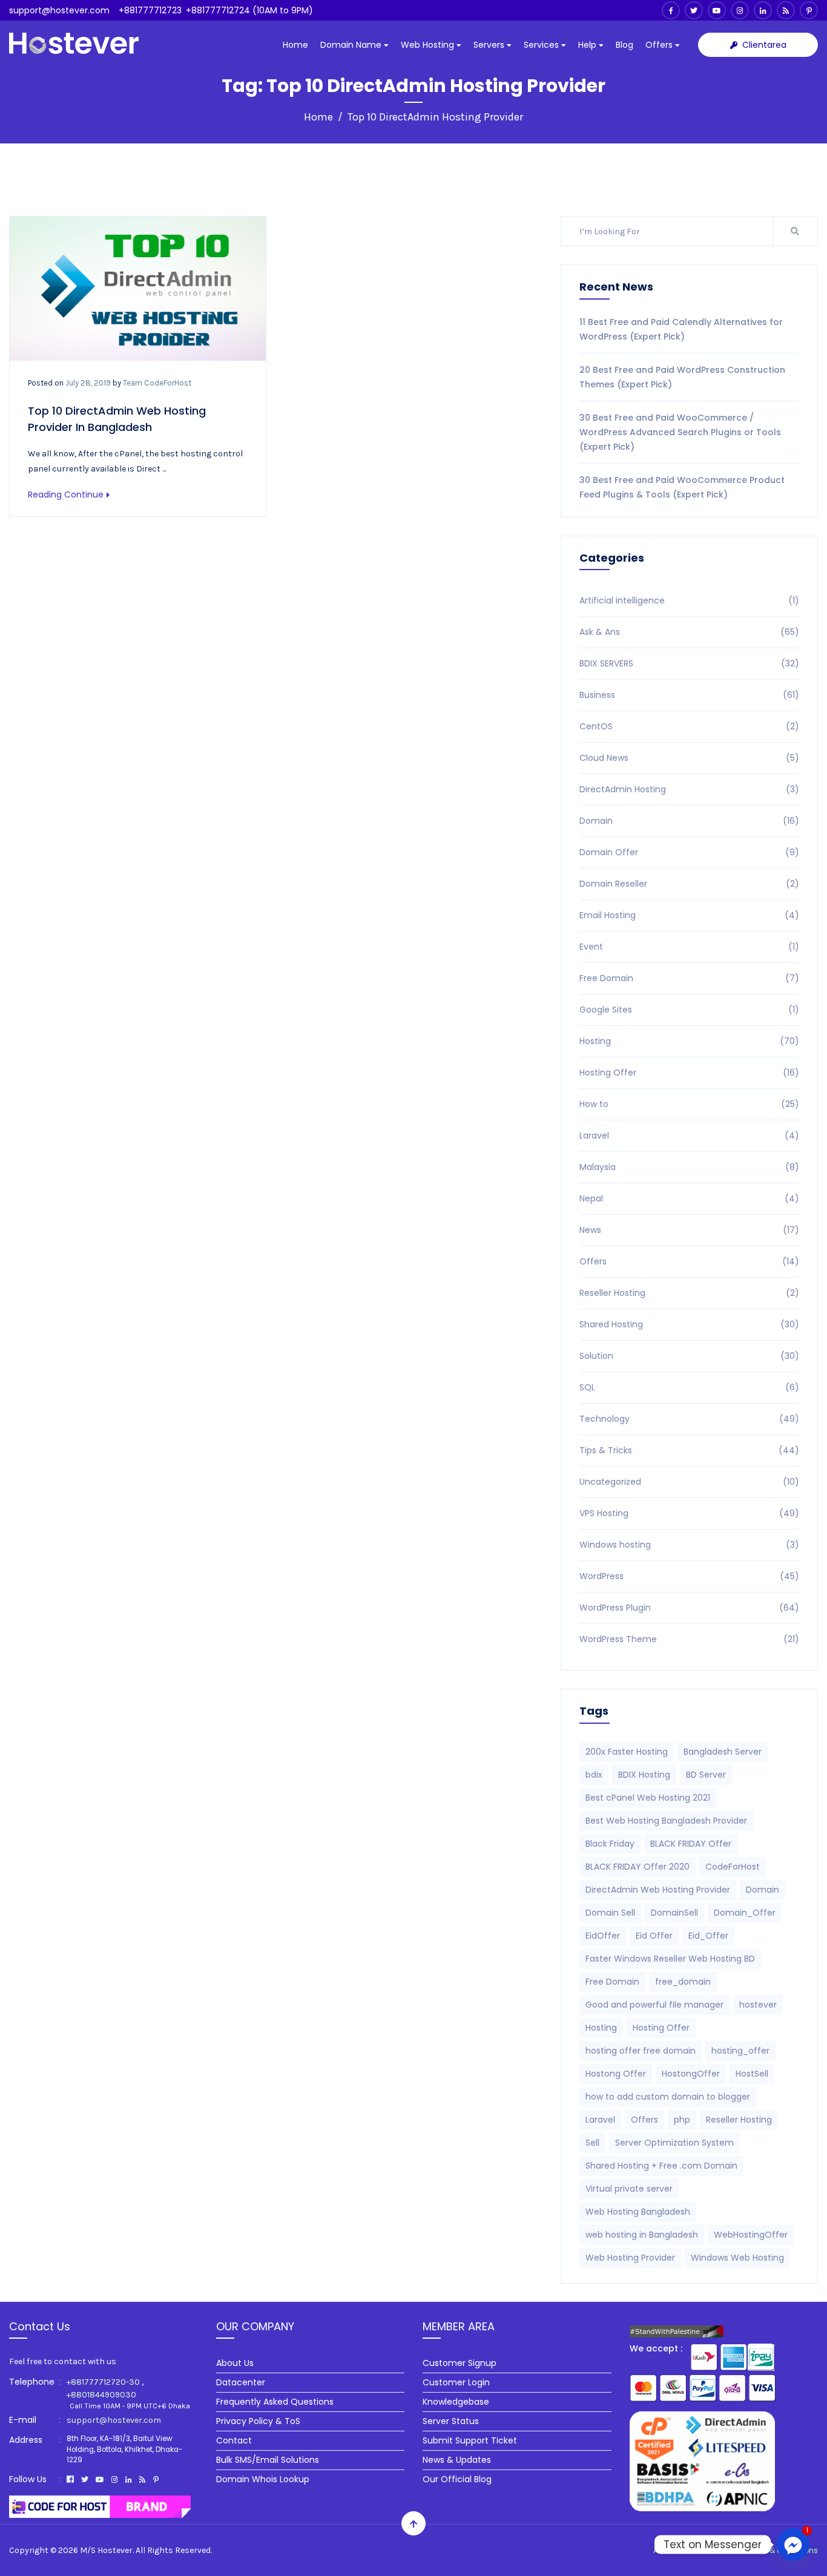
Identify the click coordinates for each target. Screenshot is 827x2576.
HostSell (752, 2074)
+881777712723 (150, 10)
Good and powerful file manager (654, 2005)
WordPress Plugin (689, 1608)
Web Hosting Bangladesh (638, 2212)
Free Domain (689, 978)
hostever (758, 2005)
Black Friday (610, 1844)
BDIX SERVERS (689, 663)
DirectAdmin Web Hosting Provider (658, 1890)
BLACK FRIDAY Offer (691, 1844)
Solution (689, 1356)
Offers (660, 45)
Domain (689, 821)
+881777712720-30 (103, 2382)
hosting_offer (740, 2051)
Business (689, 695)
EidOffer (603, 1936)
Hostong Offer (616, 2074)
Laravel (689, 1135)
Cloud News (689, 758)
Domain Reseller (689, 884)
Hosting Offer (689, 1073)
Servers (490, 45)
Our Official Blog (457, 2479)
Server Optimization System (674, 2143)
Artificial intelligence (689, 600)
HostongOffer (691, 2074)
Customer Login (456, 2382)
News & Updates (457, 2460)
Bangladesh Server (723, 1752)
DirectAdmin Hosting (689, 789)
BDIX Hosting (644, 1775)
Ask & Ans (689, 632)
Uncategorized (689, 1482)
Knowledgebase (456, 2402)
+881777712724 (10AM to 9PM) (249, 10)
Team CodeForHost (157, 383)
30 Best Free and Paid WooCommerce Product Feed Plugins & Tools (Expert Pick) (682, 487)
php (682, 2120)
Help (588, 45)
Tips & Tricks (689, 1450)
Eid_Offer (708, 1936)
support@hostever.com (59, 10)
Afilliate (714, 2550)
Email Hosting (689, 915)
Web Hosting (429, 45)
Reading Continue (66, 494)
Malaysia (689, 1167)
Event (689, 947)
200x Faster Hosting (627, 1752)
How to (689, 1104)
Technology (689, 1419)
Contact (234, 2440)
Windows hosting (689, 1545)
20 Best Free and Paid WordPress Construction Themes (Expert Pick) (682, 377)
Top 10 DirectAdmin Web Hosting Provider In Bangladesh (117, 419)
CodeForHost (733, 1867)
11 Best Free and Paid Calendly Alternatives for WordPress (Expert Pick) (681, 329)
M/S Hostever (106, 2550)
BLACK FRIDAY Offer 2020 (638, 1867)
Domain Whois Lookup (263, 2479)
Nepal (689, 1198)
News (689, 1230)
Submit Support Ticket (470, 2440)
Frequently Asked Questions (275, 2402)
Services (542, 45)
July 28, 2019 (88, 383)
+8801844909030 (101, 2395)
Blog (624, 45)
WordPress (689, 1576)
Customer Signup (460, 2363)
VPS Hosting (689, 1513)
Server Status (451, 2421)
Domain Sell (610, 1913)
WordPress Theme (689, 1639)
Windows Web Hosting (737, 2258)
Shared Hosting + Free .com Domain (661, 2166)
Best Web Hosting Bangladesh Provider (666, 1821)
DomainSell (674, 1913)
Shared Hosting (689, 1324)
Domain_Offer (745, 1913)
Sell (592, 2143)
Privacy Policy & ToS (258, 2421)
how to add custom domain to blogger (668, 2097)
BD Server (706, 1775)
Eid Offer (654, 1936)
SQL (689, 1387)
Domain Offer (689, 852)
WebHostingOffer (751, 2235)
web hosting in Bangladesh (642, 2235)
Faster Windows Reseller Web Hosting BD (670, 1959)
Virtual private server (629, 2189)
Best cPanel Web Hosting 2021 (648, 1798)
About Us (235, 2363)
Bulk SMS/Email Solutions (268, 2460)
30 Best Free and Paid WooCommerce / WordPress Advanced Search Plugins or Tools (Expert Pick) (680, 432)
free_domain (683, 1982)
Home (295, 45)
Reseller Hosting (689, 1293)
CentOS (689, 726)
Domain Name (352, 45)
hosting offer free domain (641, 2051)
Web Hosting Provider (630, 2258)
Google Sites (689, 1010)
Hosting (689, 1041)
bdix (594, 1775)
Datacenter (241, 2382)
